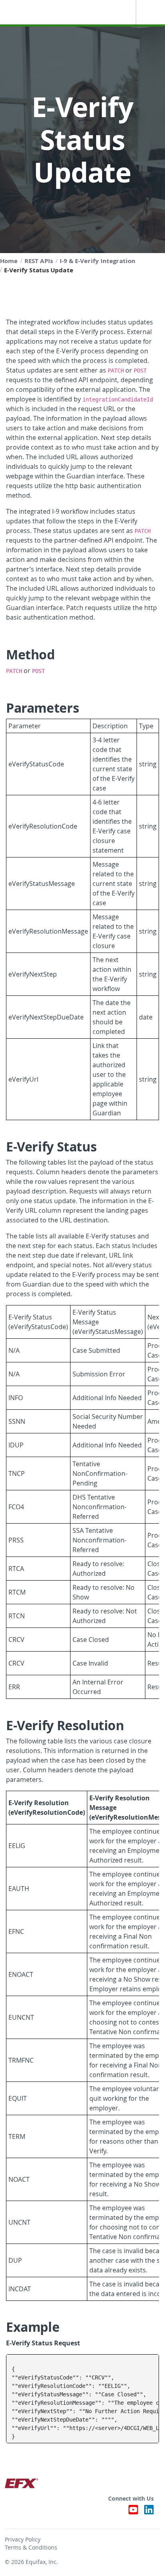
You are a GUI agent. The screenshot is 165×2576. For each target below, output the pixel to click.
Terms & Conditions (31, 2548)
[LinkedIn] (149, 2512)
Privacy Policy (23, 2540)
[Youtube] (133, 2512)
